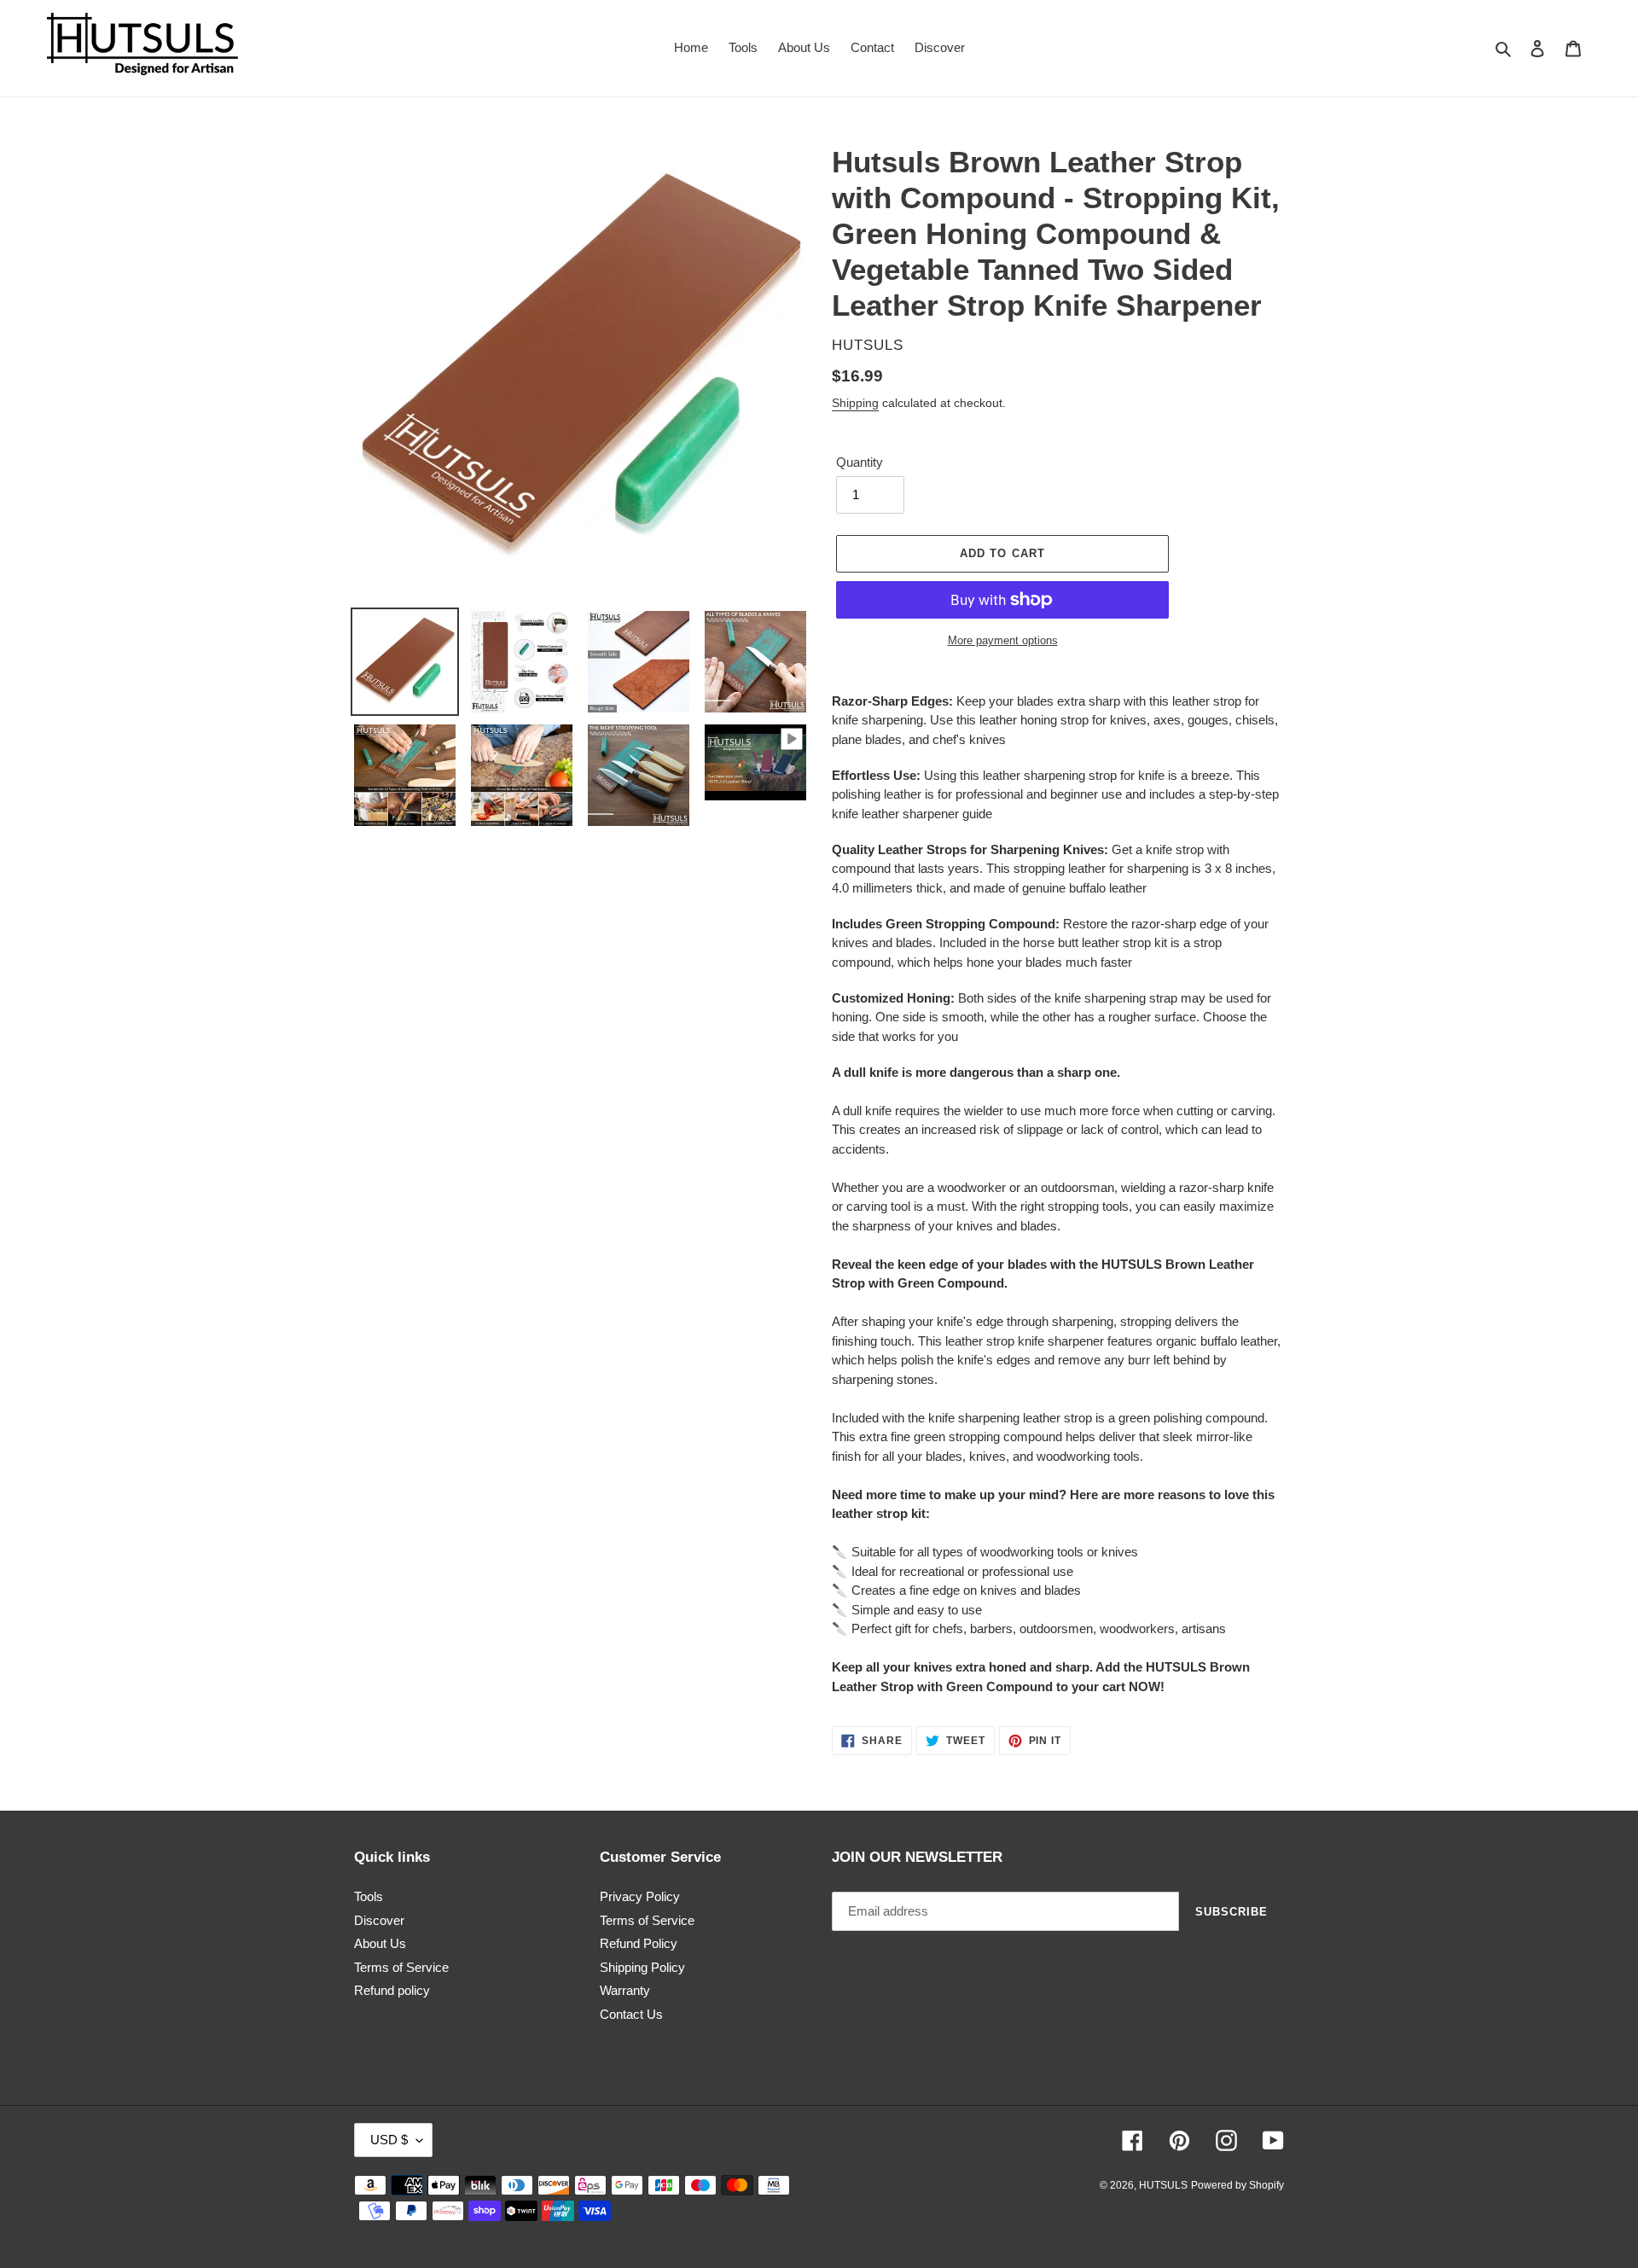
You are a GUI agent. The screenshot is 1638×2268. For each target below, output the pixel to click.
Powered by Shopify (1237, 2185)
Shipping (855, 403)
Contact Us (631, 2014)
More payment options (1003, 640)
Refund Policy (639, 1943)
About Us (380, 1943)
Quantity (860, 462)
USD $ (389, 2140)
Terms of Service (401, 1967)
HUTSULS (1163, 2185)
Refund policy (392, 1990)
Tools (369, 1896)
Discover (379, 1920)
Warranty (625, 1990)
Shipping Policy (642, 1967)
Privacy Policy (640, 1896)
